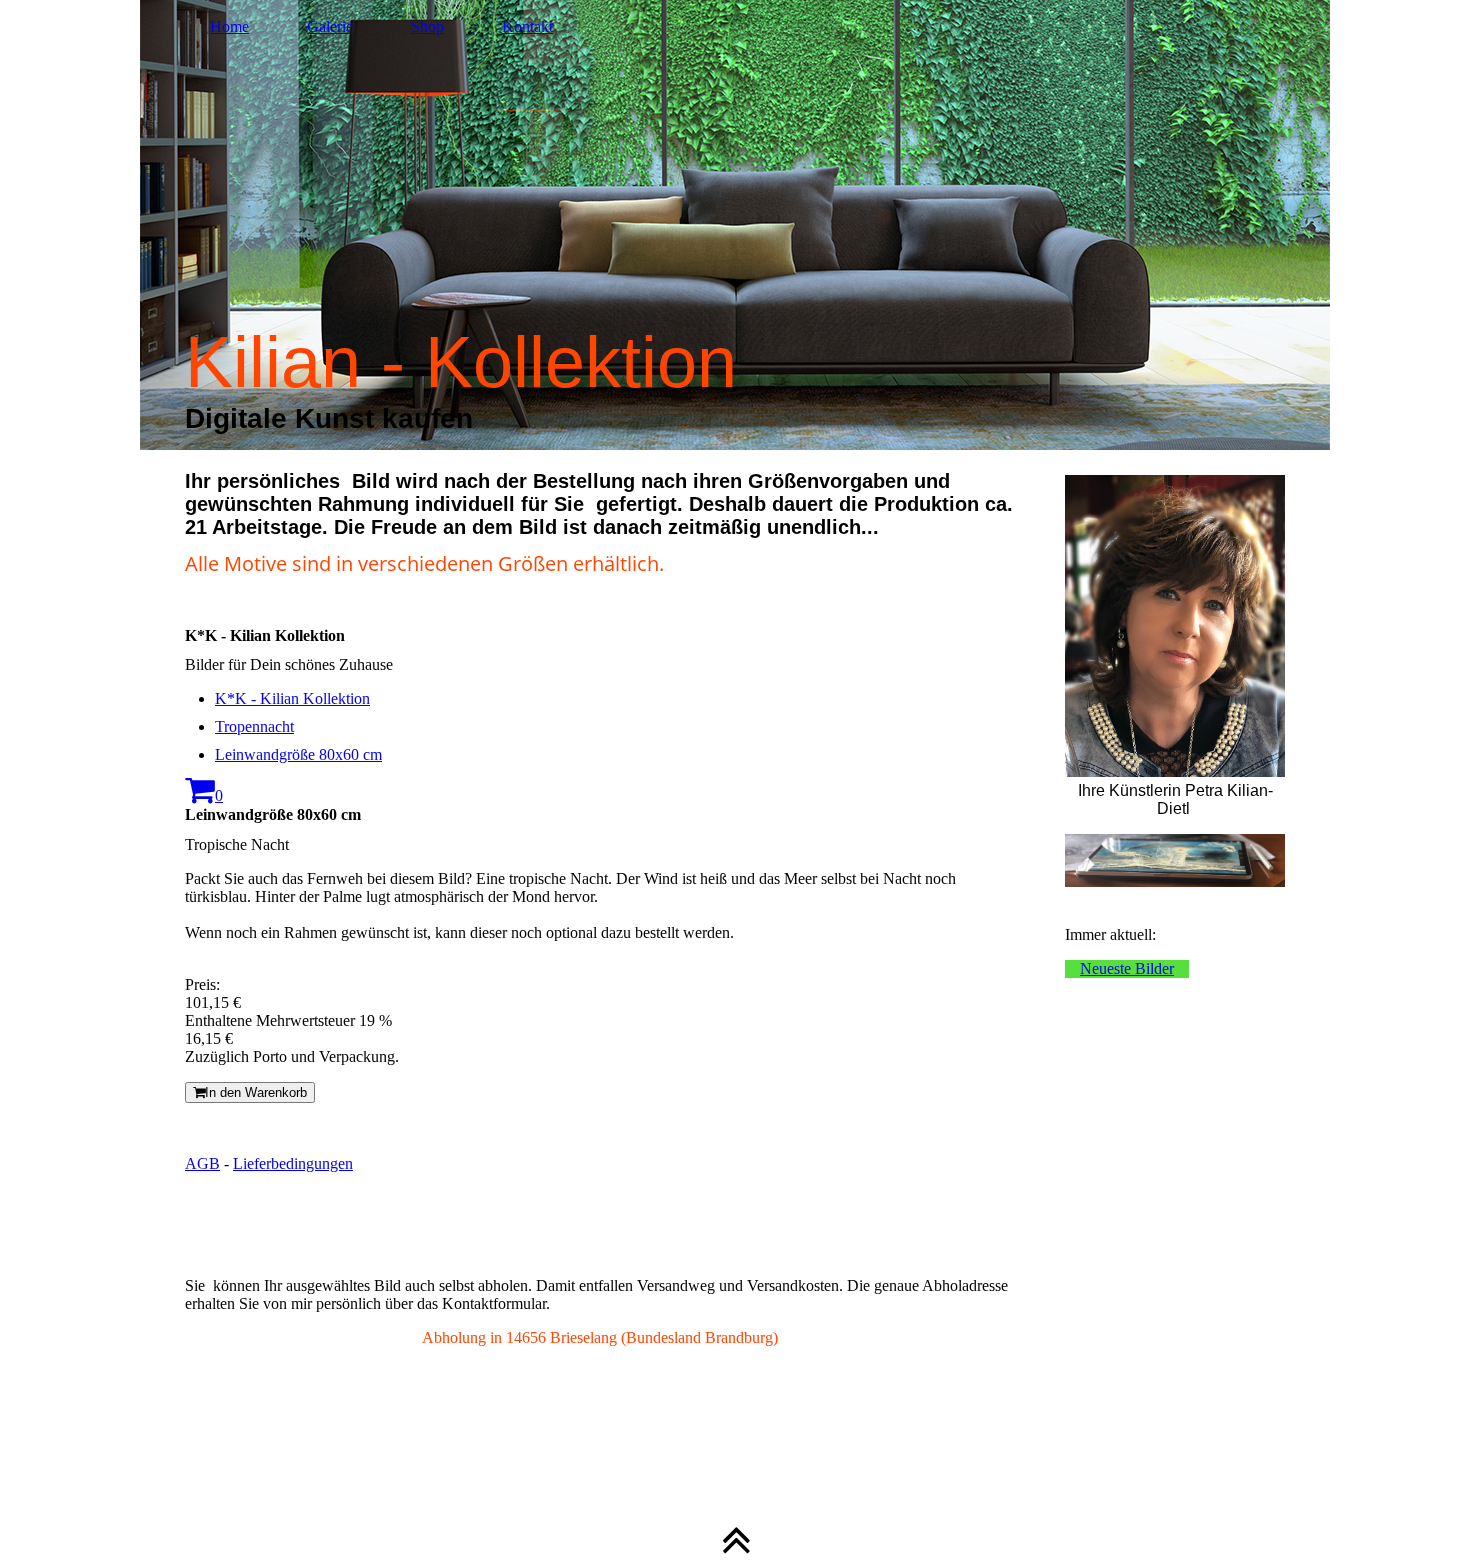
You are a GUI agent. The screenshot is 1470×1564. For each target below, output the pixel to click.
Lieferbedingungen (293, 1163)
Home (229, 26)
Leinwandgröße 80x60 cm (298, 754)
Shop (427, 26)
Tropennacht (254, 726)
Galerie (330, 26)
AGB (202, 1163)
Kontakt (527, 26)
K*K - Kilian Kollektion (292, 698)
